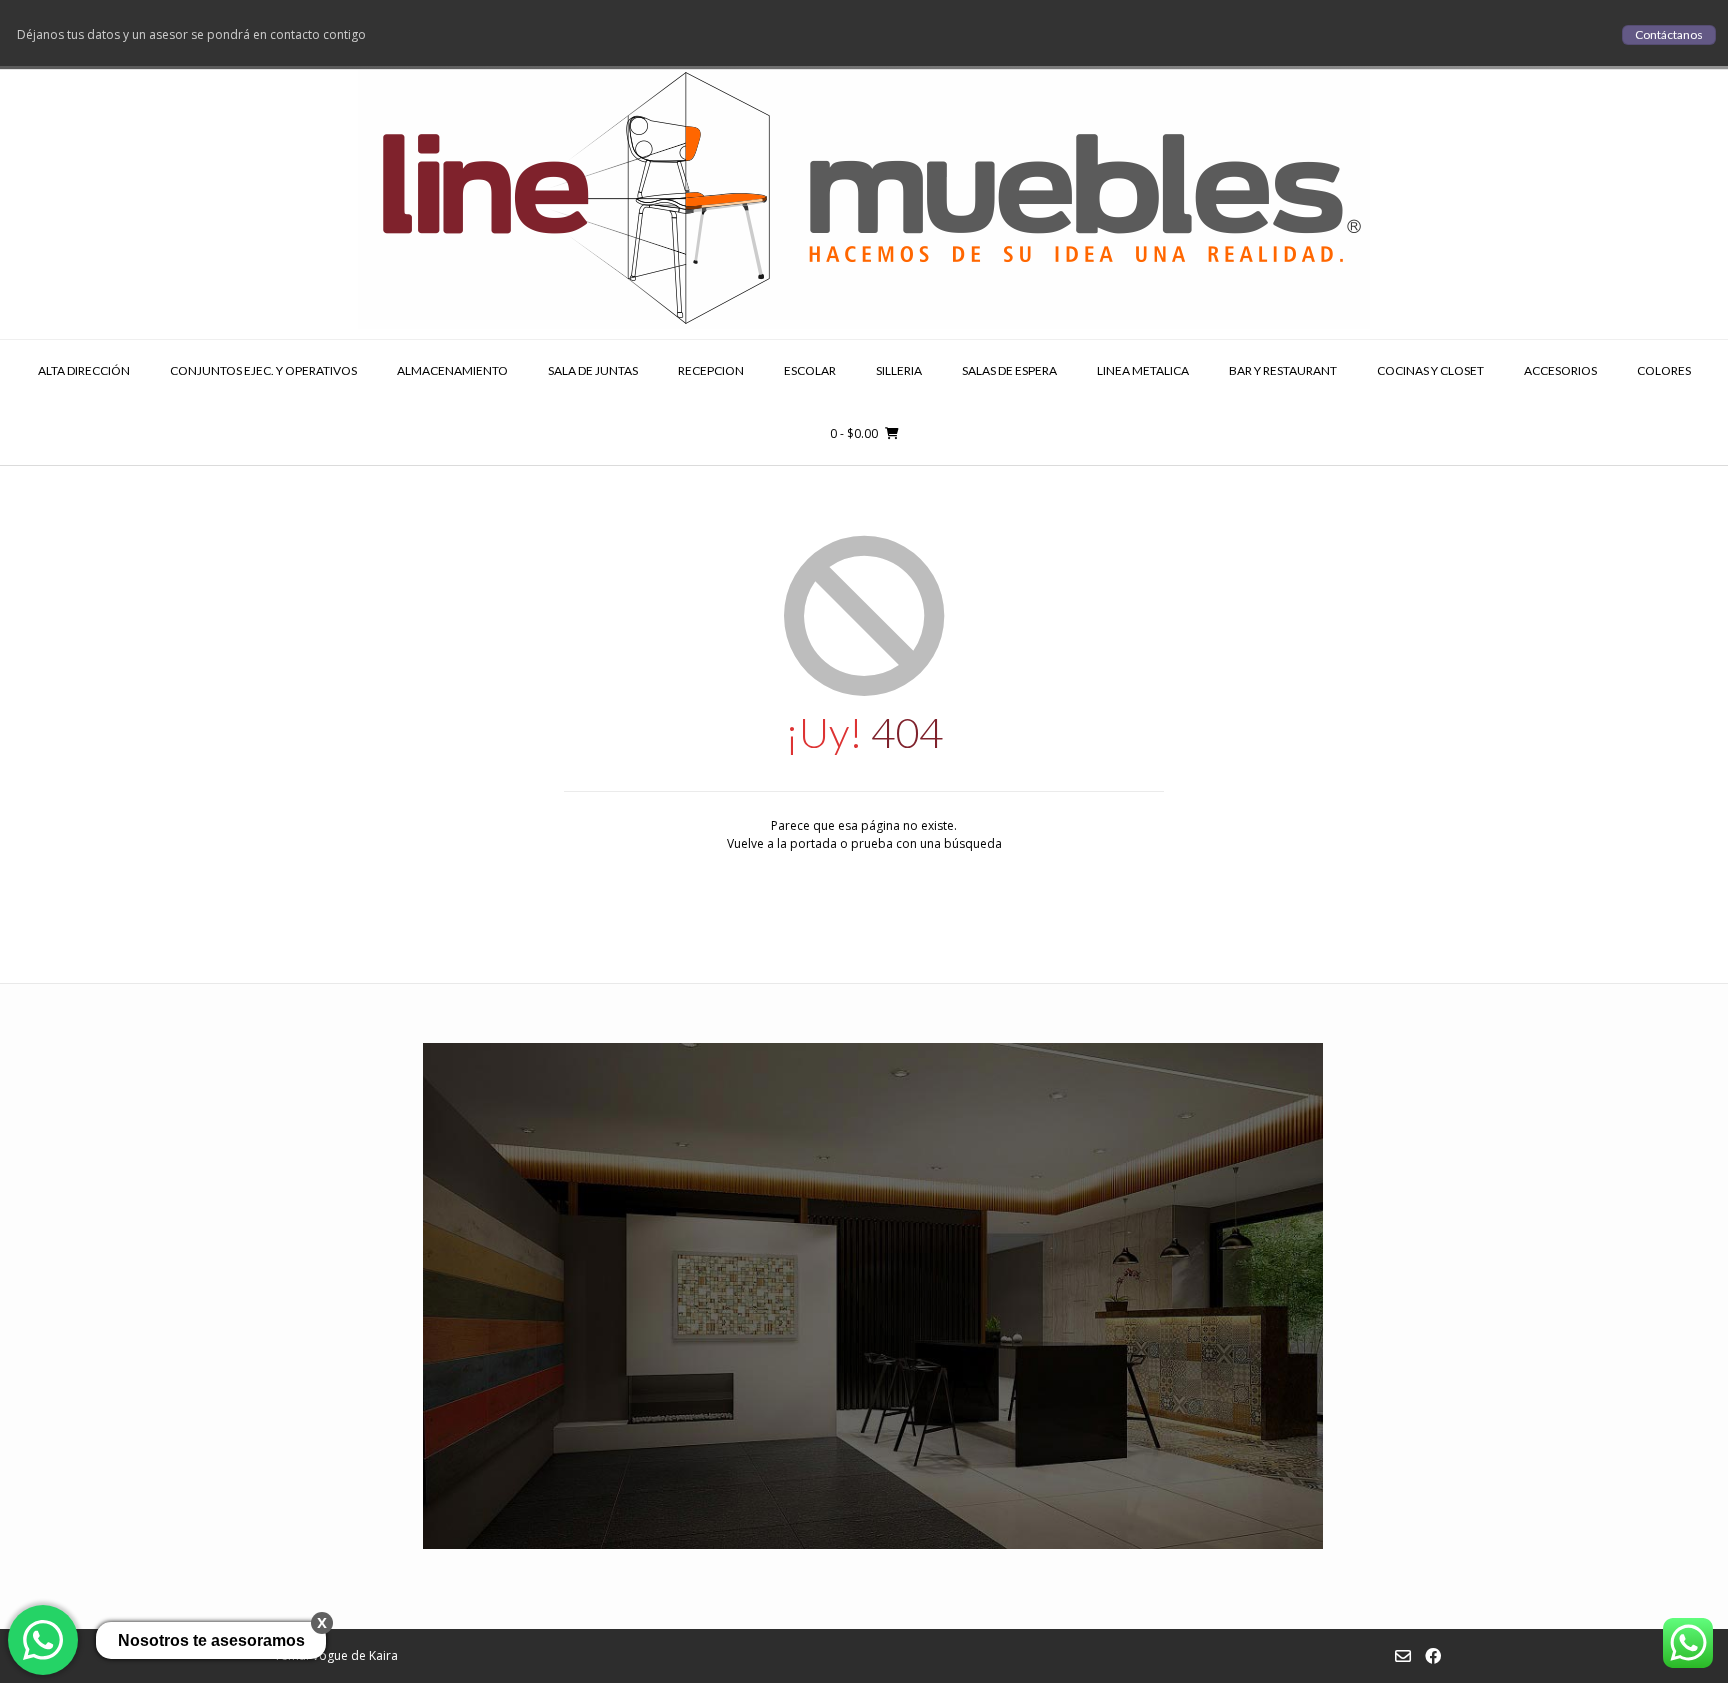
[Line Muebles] (864, 194)
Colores (1664, 370)
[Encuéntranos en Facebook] (1433, 1656)
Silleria (899, 370)
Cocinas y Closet (1430, 370)
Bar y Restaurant (1283, 370)
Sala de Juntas (593, 370)
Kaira (383, 1655)
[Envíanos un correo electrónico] (1403, 1656)
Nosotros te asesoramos (211, 1640)
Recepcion (711, 370)
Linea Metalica (1143, 370)
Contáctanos (1669, 34)
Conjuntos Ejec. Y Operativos (263, 370)
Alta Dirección (84, 370)
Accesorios (1560, 370)
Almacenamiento (452, 370)
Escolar (810, 370)
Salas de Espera (1009, 370)
